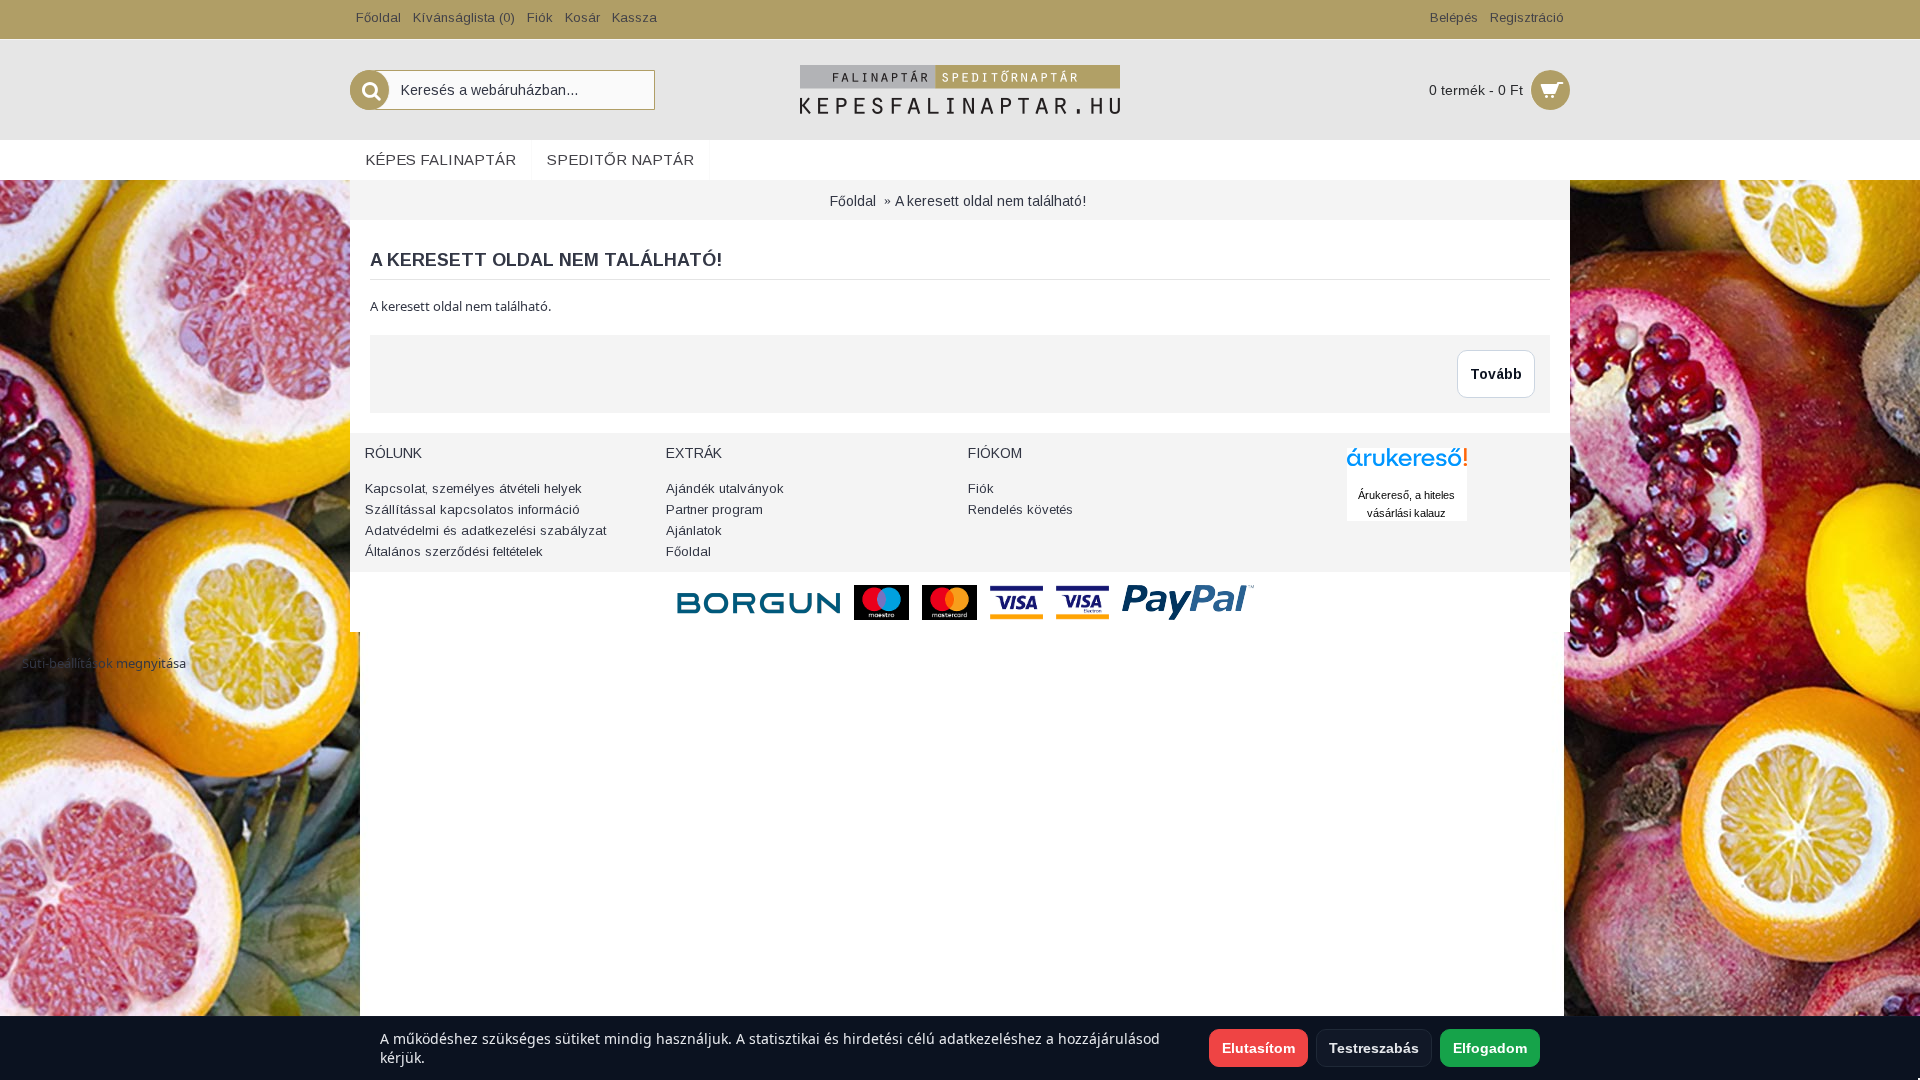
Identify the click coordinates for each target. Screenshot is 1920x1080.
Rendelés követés (1020, 509)
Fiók (981, 488)
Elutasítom (1258, 1048)
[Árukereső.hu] (1407, 476)
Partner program (714, 509)
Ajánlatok (694, 530)
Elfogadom (1490, 1048)
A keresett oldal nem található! (990, 201)
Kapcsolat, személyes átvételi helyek (473, 488)
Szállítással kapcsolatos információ (472, 509)
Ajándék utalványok (725, 488)
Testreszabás (1374, 1048)
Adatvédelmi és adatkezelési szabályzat (485, 530)
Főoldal (853, 201)
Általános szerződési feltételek (454, 551)
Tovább (1496, 374)
